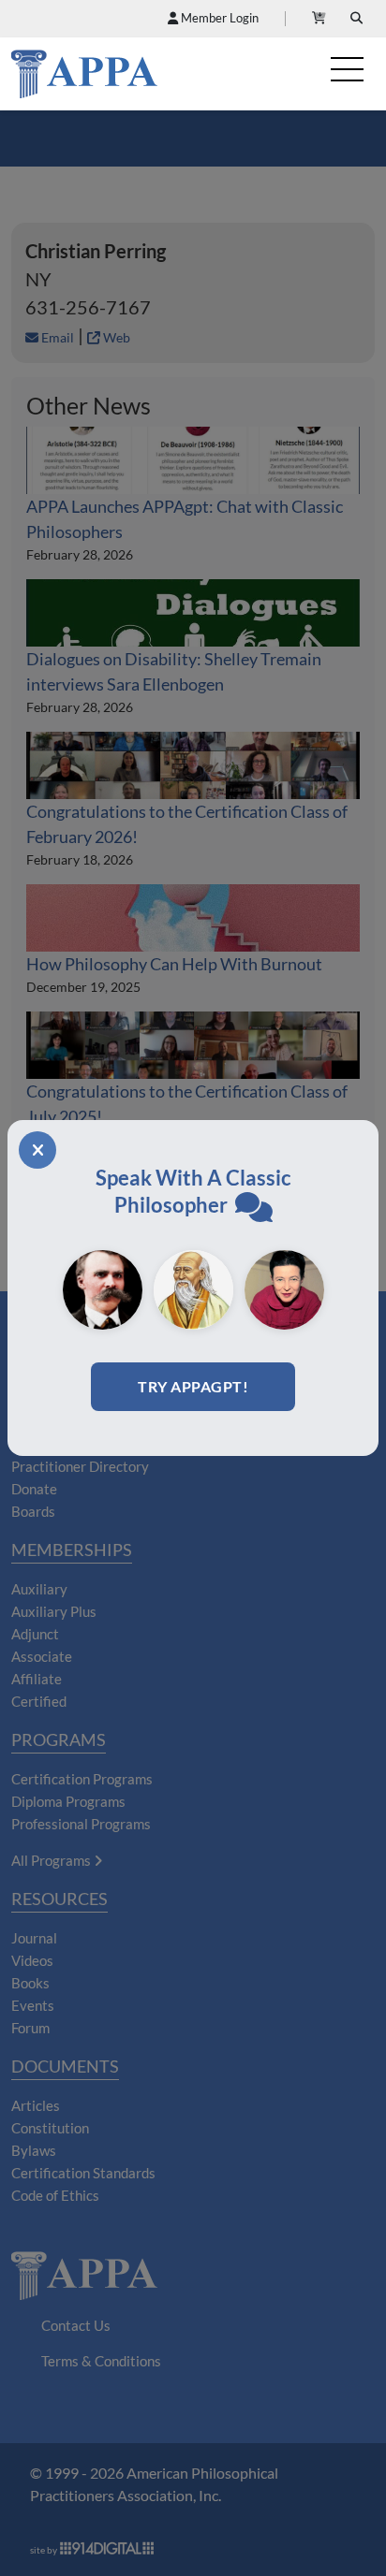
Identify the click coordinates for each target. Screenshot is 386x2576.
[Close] (37, 1150)
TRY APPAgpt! (193, 1386)
